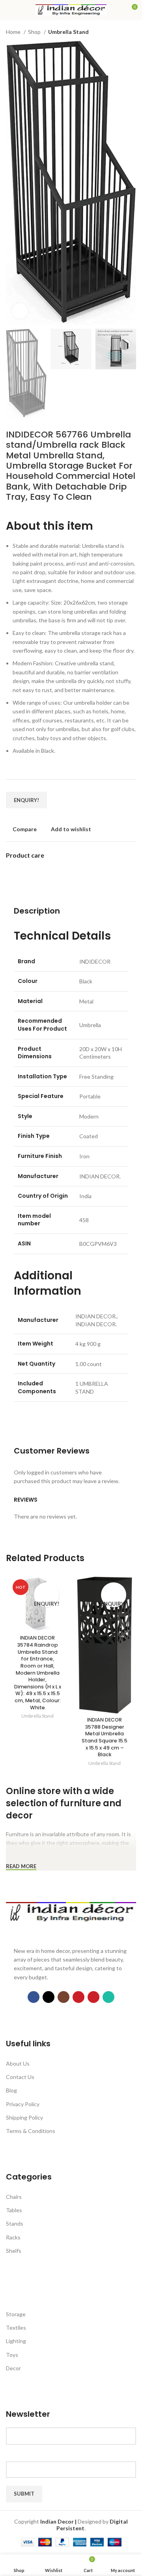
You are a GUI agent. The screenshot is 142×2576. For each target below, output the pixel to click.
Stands (15, 2223)
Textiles (16, 2328)
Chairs (14, 2197)
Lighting (16, 2341)
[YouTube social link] (78, 1997)
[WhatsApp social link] (108, 1997)
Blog (11, 2090)
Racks (13, 2237)
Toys (12, 2355)
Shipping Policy (24, 2117)
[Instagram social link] (64, 1997)
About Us (18, 2063)
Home (14, 32)
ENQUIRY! (26, 800)
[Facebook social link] (34, 1997)
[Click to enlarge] (20, 311)
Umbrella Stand (68, 32)
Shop (35, 32)
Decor (13, 2368)
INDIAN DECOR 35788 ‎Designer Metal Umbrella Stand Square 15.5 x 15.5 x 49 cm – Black (105, 1737)
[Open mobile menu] (9, 10)
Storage (16, 2314)
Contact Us (20, 2077)
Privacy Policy (23, 2104)
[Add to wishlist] (47, 1589)
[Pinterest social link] (93, 1997)
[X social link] (49, 1997)
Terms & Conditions (31, 2131)
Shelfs (14, 2251)
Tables (14, 2210)
